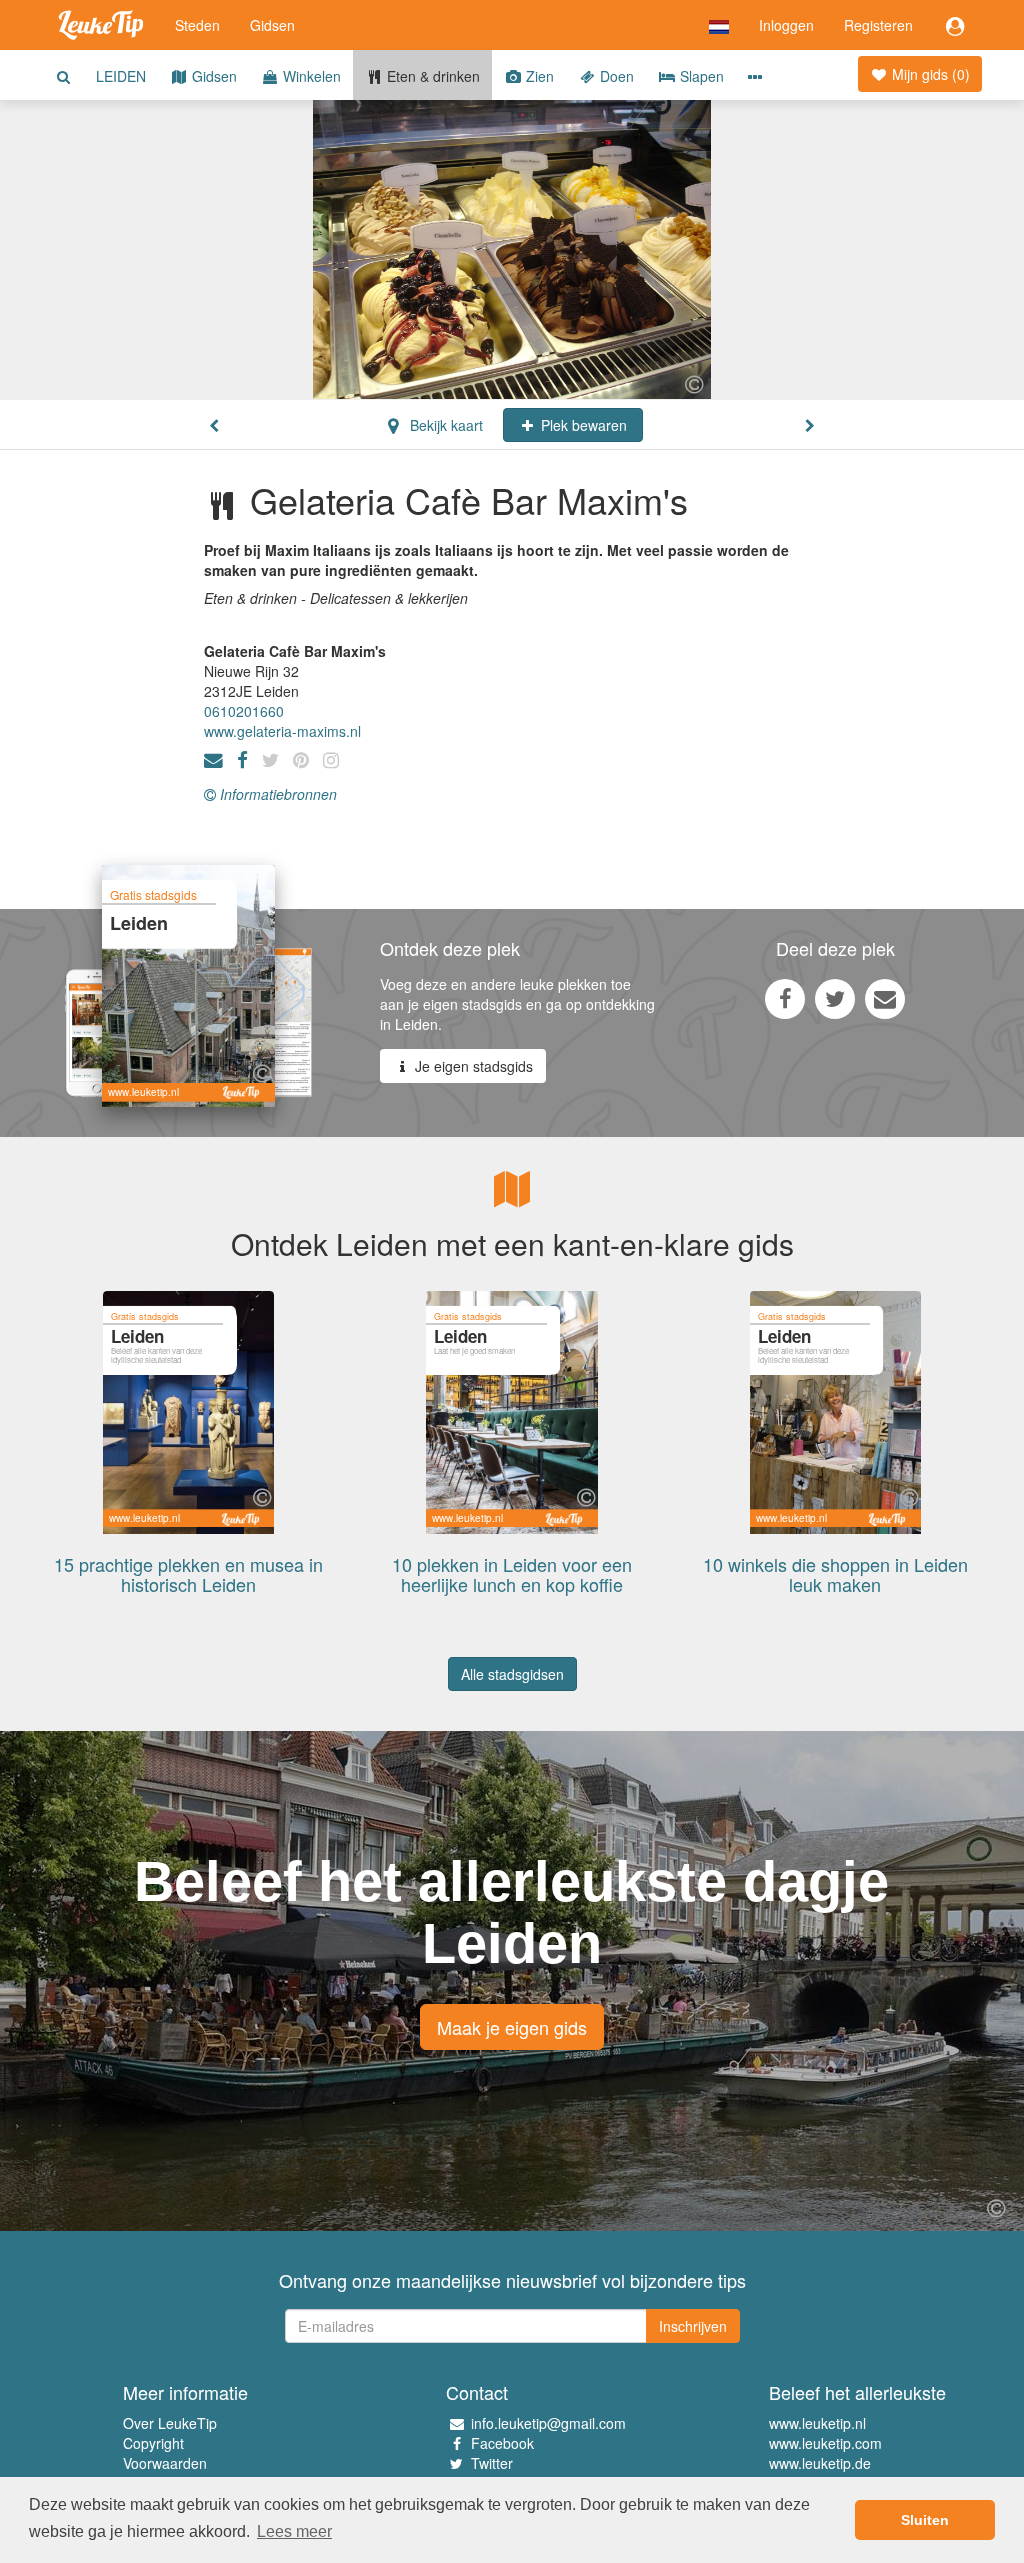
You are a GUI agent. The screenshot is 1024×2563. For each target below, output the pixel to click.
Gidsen (272, 25)
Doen (615, 76)
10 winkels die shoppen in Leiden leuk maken (835, 1574)
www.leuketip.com (825, 2443)
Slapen (700, 76)
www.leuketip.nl (817, 2423)
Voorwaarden (165, 2463)
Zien (538, 76)
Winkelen (310, 76)
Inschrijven (693, 2326)
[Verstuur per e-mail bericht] (885, 998)
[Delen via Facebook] (785, 998)
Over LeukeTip (170, 2423)
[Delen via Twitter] (835, 998)
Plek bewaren (582, 425)
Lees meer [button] (294, 2531)
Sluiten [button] (925, 2520)
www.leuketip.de (820, 2463)
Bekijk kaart (444, 425)
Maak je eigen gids (512, 2027)
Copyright (153, 2443)
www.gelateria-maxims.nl (282, 731)
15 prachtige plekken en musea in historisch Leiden (188, 1574)
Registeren (878, 25)
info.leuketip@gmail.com (548, 2423)
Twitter (492, 2463)
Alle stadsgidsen (512, 1674)
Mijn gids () (929, 74)
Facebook (502, 2443)
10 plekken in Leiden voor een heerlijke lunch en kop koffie (512, 1574)
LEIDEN (121, 76)
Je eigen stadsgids (472, 1066)
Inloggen (786, 25)
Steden (197, 25)
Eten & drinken (431, 76)
